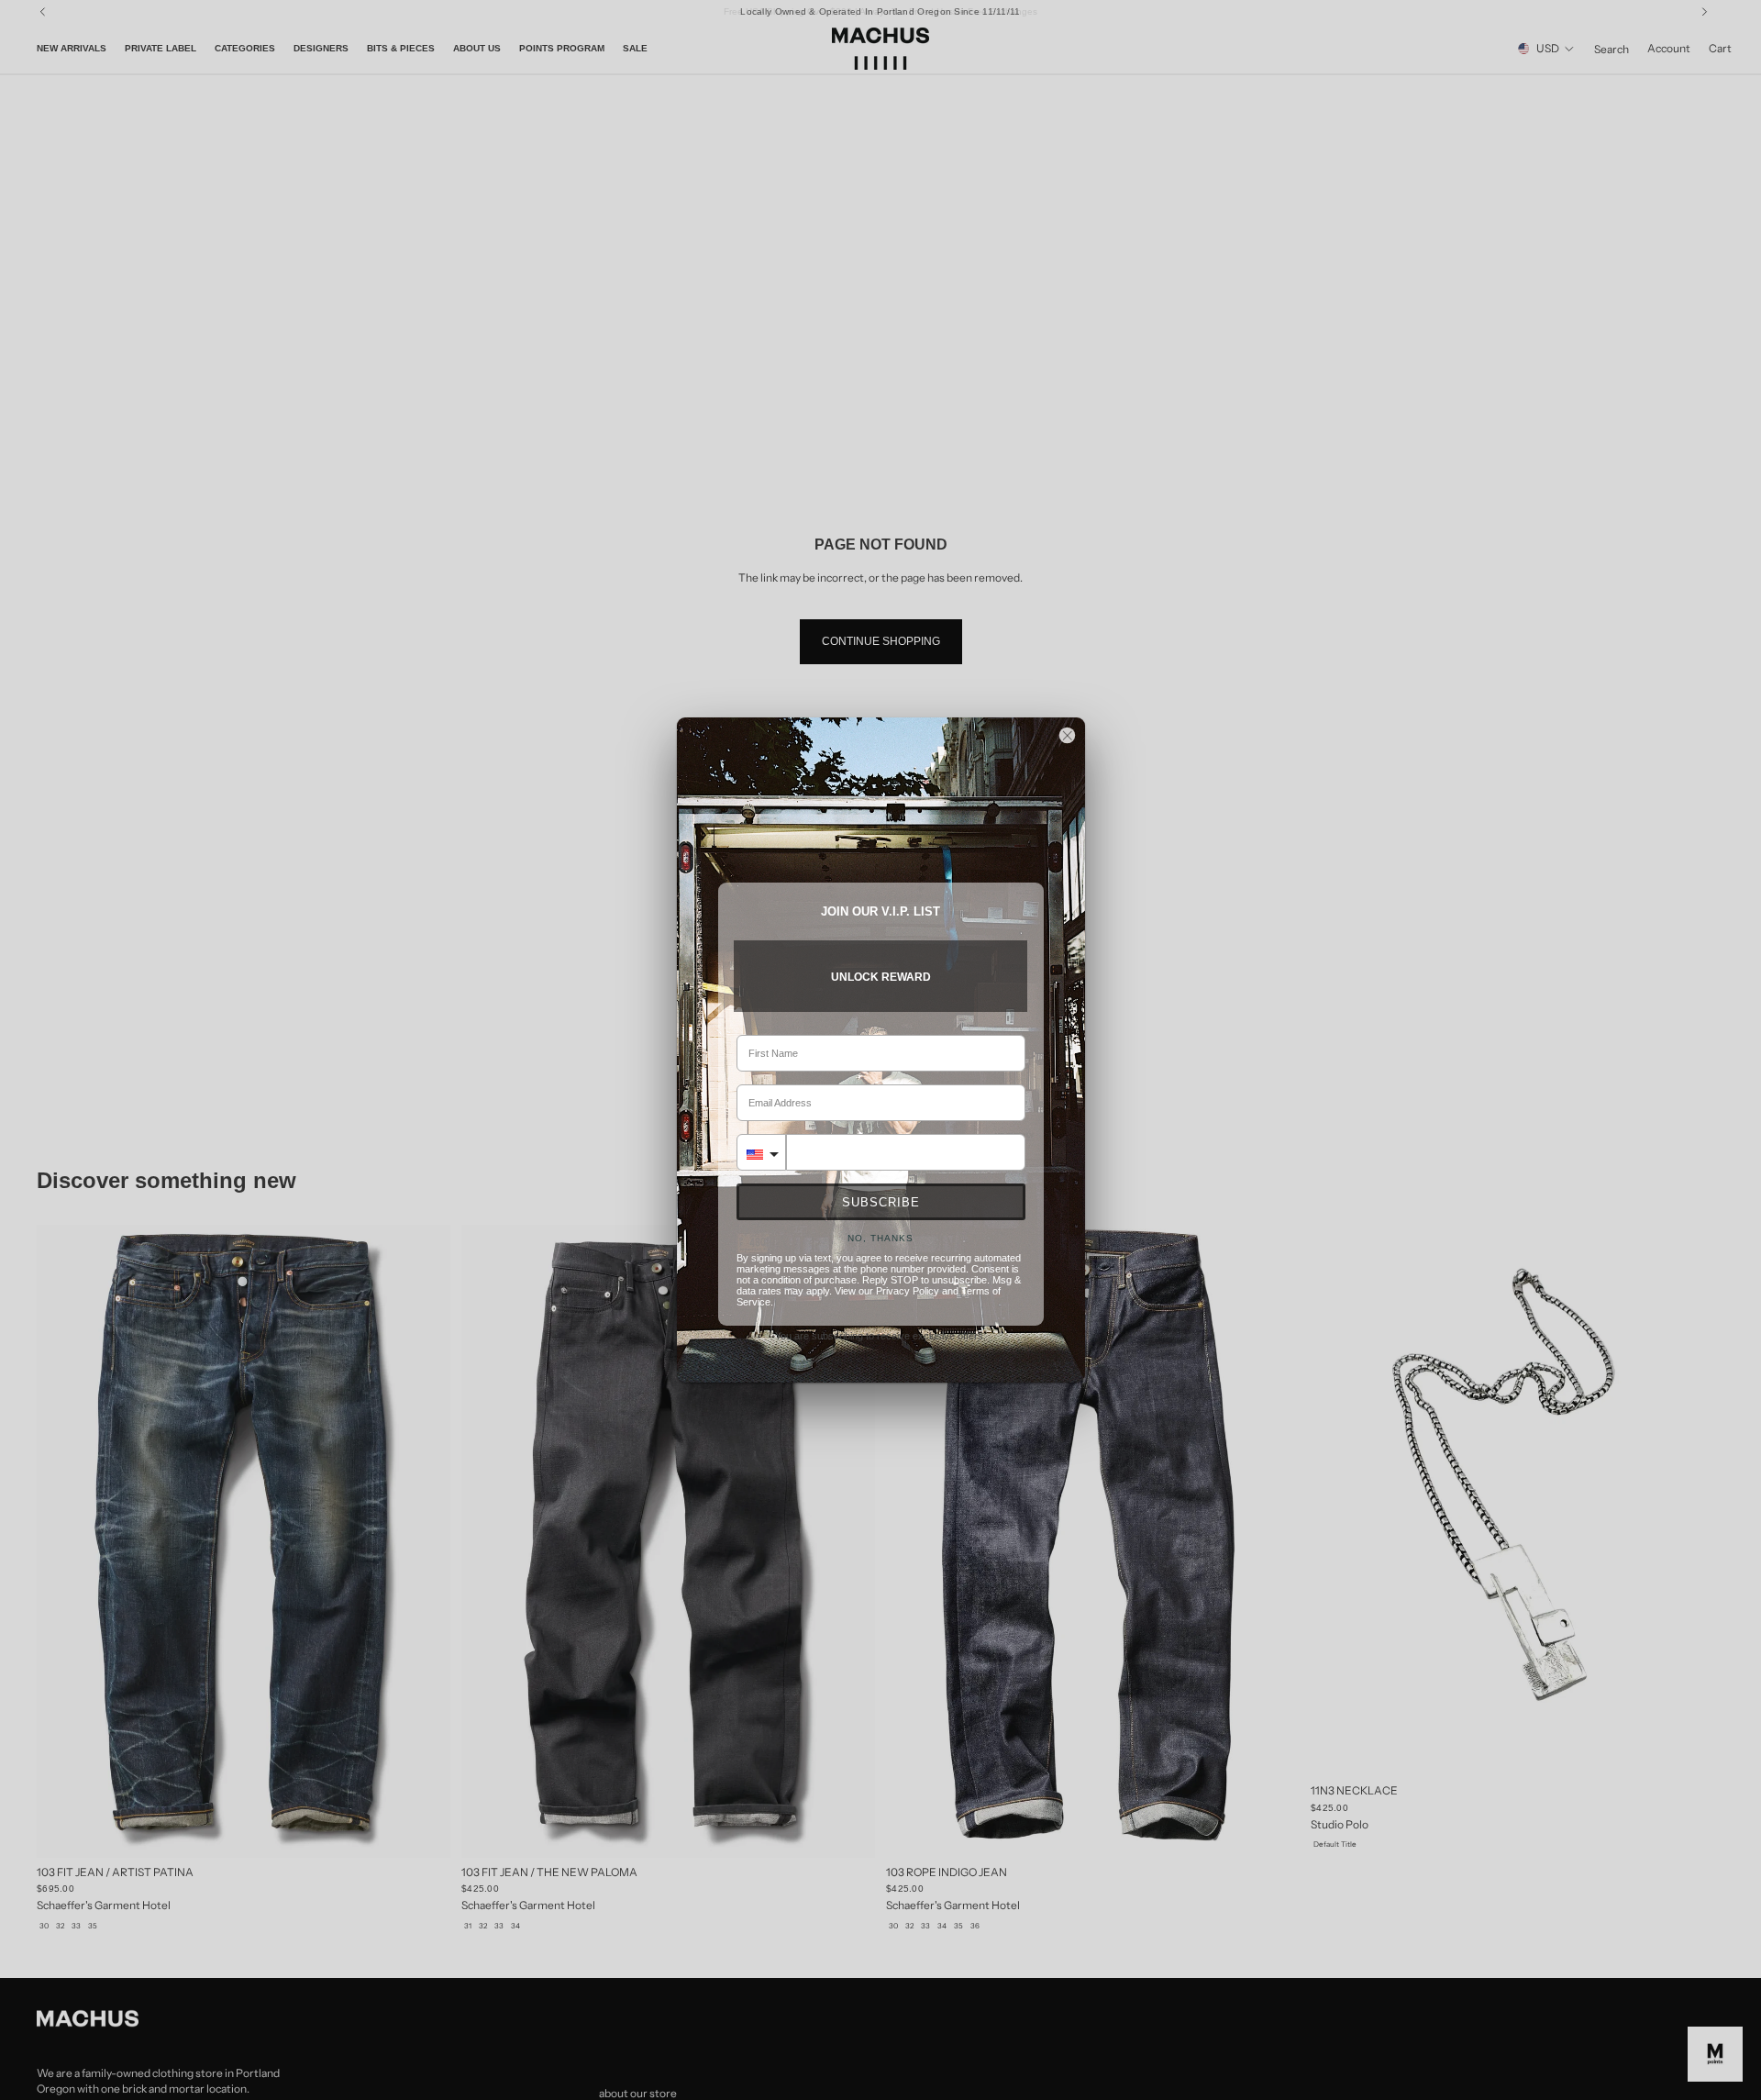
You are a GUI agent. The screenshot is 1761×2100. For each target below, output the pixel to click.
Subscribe (881, 1202)
